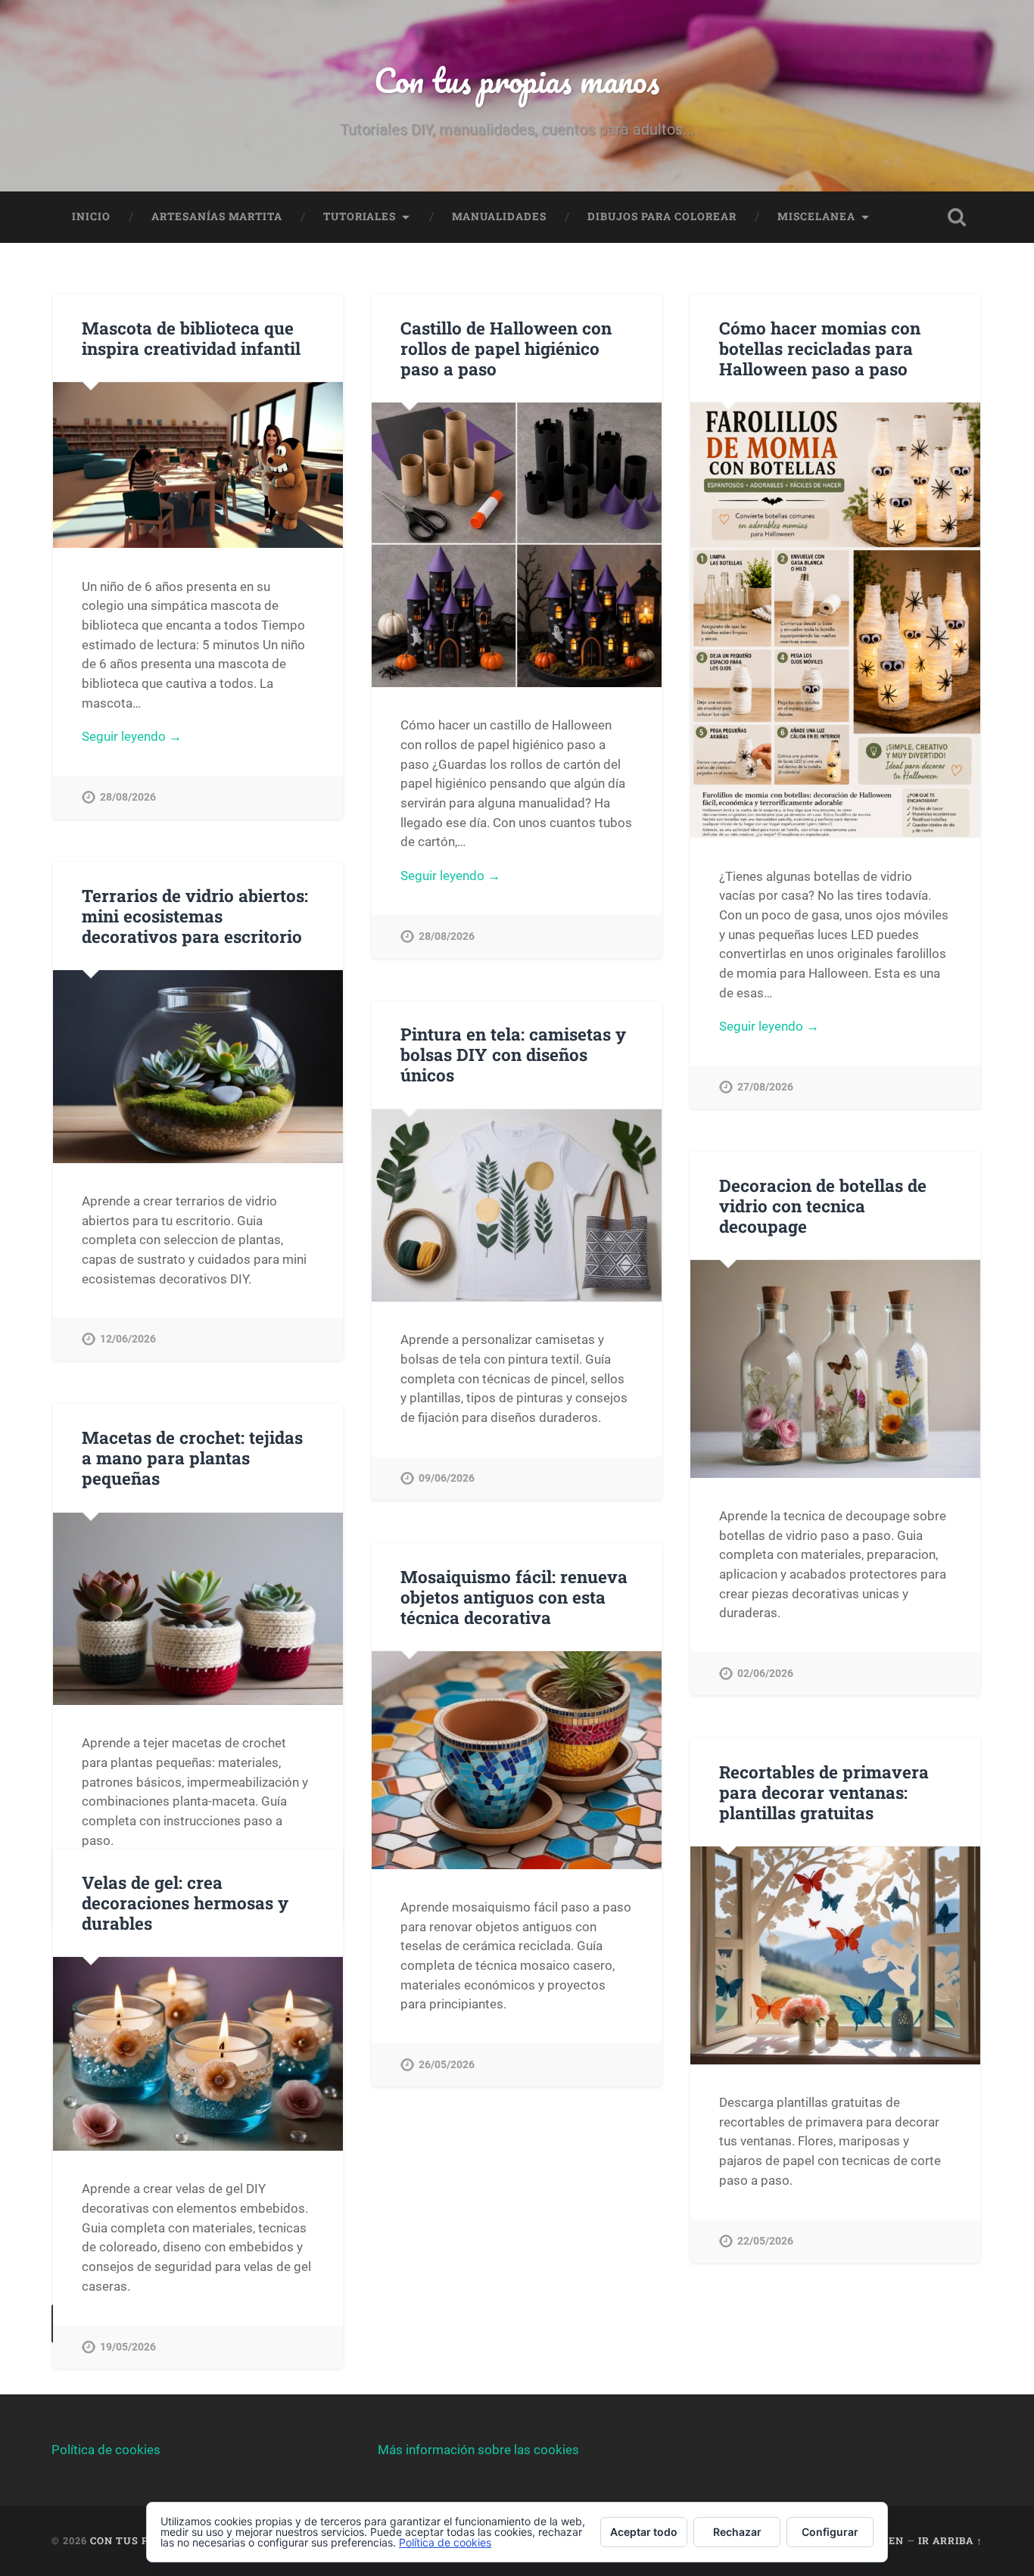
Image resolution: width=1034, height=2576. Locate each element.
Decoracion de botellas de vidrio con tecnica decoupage (823, 1206)
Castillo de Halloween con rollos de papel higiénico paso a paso (506, 348)
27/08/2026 (765, 1087)
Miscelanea (816, 216)
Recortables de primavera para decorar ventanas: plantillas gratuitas (824, 1792)
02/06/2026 (765, 1674)
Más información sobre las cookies (478, 2450)
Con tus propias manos (517, 80)
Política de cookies (106, 2450)
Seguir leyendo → (132, 736)
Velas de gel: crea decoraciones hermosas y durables (185, 1902)
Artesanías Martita (217, 216)
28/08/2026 (128, 797)
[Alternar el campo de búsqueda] (957, 217)
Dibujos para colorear (662, 216)
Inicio (91, 216)
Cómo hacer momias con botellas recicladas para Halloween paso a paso (820, 348)
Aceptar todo (644, 2532)
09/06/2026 (447, 1478)
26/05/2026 (447, 2065)
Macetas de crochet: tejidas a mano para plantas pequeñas (192, 1458)
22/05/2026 (765, 2241)
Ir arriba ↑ (950, 2540)
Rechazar (737, 2532)
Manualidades (499, 216)
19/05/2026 (128, 2347)
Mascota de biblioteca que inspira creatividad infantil (191, 338)
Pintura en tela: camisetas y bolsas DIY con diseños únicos (513, 1054)
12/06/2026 (128, 1339)
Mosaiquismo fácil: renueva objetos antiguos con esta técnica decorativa (514, 1597)
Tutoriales (360, 216)
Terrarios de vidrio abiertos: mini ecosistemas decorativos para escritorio (195, 916)
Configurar (830, 2532)
